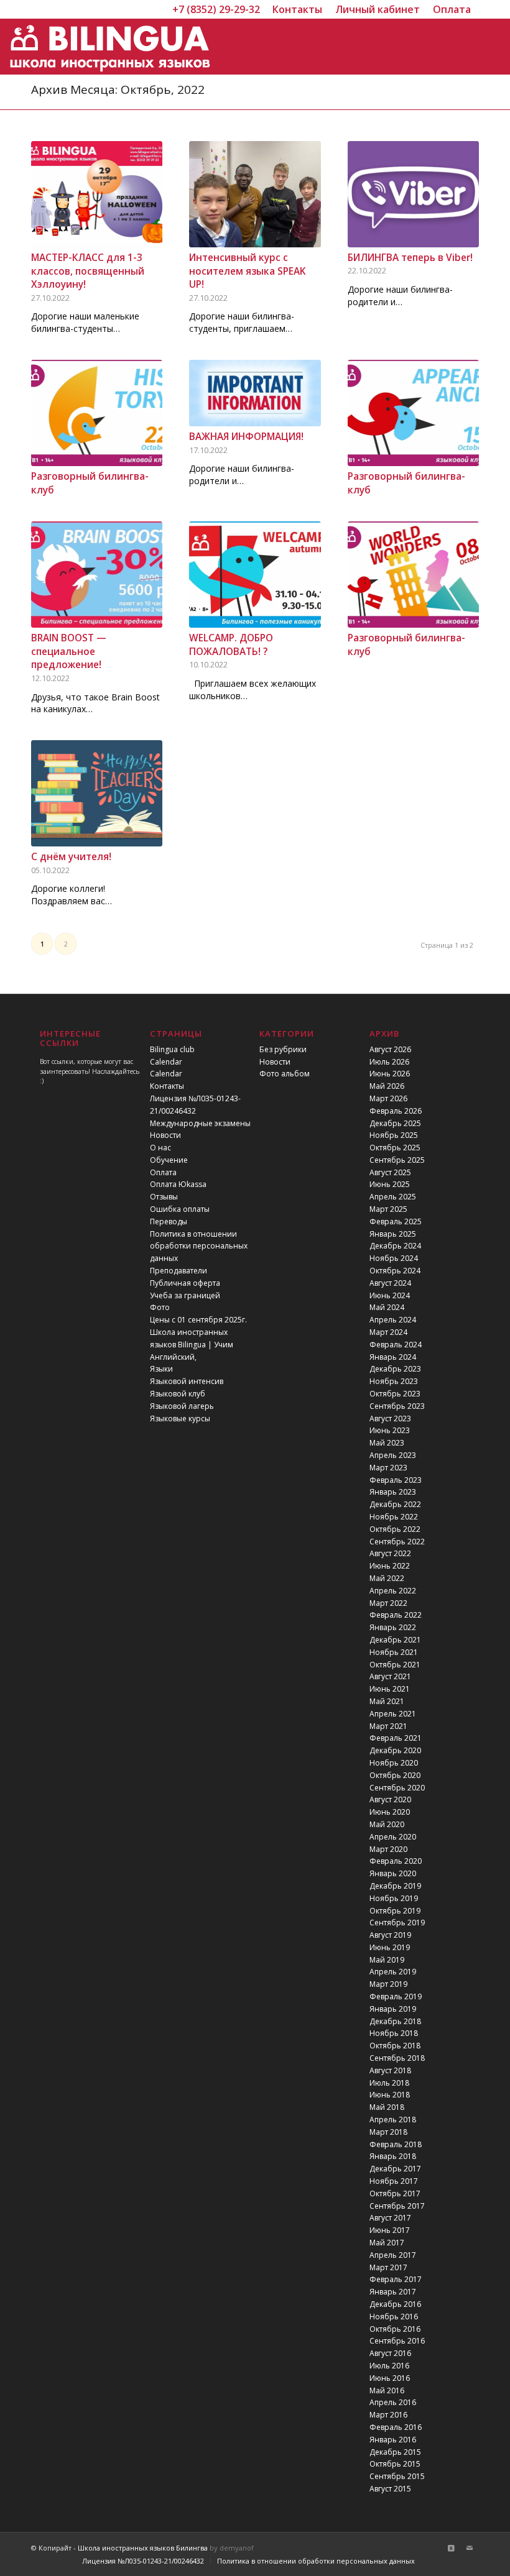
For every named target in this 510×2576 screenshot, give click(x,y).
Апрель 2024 (393, 1320)
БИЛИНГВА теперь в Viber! (410, 258)
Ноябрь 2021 (394, 1652)
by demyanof (232, 2548)
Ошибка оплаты (180, 1209)
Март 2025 (388, 1209)
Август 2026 (390, 1049)
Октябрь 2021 (395, 1665)
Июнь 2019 (390, 1947)
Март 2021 (388, 1726)
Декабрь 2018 (395, 2021)
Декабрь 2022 (395, 1504)
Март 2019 (388, 1984)
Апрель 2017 (393, 2255)
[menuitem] (298, 9)
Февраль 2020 (396, 1861)
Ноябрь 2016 (394, 2317)
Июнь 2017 (390, 2230)
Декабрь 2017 (395, 2169)
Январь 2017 (393, 2292)
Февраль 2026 (396, 1111)
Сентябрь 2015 (397, 2476)
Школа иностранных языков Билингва (143, 2548)
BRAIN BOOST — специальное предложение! (69, 651)
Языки (161, 1369)
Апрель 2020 (393, 1837)
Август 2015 (390, 2489)
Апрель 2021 (393, 1714)
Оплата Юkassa (178, 1184)
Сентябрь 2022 (397, 1542)
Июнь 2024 (390, 1295)
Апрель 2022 (393, 1591)
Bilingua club (172, 1049)
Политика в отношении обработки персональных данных (199, 1246)
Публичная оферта (185, 1283)
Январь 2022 (393, 1627)
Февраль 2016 (396, 2427)
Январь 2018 (393, 2156)
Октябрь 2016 (395, 2329)
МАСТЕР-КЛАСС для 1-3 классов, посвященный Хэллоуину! (88, 271)
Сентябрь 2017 (397, 2206)
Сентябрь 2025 (397, 1160)
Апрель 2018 (393, 2120)
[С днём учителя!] (97, 793)
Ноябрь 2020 (394, 1763)
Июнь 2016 (390, 2378)
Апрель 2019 (393, 1972)
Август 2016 (390, 2353)
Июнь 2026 (390, 1074)
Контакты (167, 1086)
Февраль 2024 (396, 1345)
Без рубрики (283, 1049)
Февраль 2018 (396, 2144)
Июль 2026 (389, 1062)
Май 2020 (387, 1824)
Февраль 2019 (396, 1996)
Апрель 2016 (393, 2402)
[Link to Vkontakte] (451, 2548)
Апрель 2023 (393, 1455)
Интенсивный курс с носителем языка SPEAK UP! (247, 271)
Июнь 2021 (390, 1689)
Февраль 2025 (396, 1222)
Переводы (169, 1222)
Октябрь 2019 (395, 1911)
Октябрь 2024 (395, 1271)
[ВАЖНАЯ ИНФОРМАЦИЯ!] (255, 393)
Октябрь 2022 (395, 1529)
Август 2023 (390, 1419)
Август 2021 (390, 1676)
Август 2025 (390, 1172)
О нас (160, 1148)
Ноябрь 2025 (394, 1135)
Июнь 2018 (390, 2095)
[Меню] (458, 47)
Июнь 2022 (390, 1566)
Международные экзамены (200, 1123)
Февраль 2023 (396, 1480)
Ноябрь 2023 (394, 1381)
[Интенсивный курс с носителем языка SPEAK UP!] (255, 194)
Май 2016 (387, 2390)
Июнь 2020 (390, 1812)
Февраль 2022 (396, 1615)
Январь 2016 (393, 2440)
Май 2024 (387, 1307)
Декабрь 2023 (395, 1369)
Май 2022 (387, 1578)
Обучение (169, 1160)
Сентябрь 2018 (397, 2058)
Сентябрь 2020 (397, 1788)
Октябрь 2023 (395, 1394)
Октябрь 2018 (395, 2046)
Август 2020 (390, 1799)
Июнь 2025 (390, 1184)
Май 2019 (387, 1960)
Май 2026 (387, 1086)
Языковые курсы (180, 1419)
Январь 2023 (393, 1492)
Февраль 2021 (396, 1738)
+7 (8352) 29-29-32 (216, 9)
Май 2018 (387, 2107)
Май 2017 (387, 2243)
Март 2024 (388, 1332)
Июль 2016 (389, 2366)
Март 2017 (388, 2267)
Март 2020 (388, 1849)
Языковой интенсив (187, 1381)
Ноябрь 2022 (394, 1517)
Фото (160, 1307)
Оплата (163, 1172)
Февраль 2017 (396, 2279)
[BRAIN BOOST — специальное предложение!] (97, 575)
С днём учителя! (71, 857)
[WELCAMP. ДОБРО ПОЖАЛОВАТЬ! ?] (255, 575)
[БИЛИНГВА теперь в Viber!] (413, 194)
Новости (165, 1135)
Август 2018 (390, 2070)
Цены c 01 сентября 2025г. (198, 1320)
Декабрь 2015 (395, 2452)
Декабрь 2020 (395, 1750)
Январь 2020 (393, 1873)
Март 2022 (388, 1603)
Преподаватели (178, 1271)
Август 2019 (390, 1935)
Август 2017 (390, 2218)
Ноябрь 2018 (394, 2033)
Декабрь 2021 (395, 1640)
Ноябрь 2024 (394, 1258)
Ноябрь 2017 (394, 2181)
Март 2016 (388, 2415)
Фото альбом (285, 1074)
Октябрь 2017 (395, 2193)
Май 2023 (387, 1443)
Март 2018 (388, 2132)
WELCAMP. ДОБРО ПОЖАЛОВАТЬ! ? (231, 645)
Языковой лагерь (182, 1406)
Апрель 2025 (393, 1197)
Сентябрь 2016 (397, 2341)
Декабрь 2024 (395, 1246)
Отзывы (164, 1197)
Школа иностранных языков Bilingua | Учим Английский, (192, 1345)
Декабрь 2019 (395, 1886)
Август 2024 (390, 1283)
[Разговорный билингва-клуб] (97, 413)
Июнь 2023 (390, 1430)
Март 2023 (388, 1468)
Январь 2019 (393, 2009)
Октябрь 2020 (395, 1775)
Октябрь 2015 (395, 2464)
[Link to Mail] (470, 2548)
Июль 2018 (389, 2083)
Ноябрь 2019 (394, 1898)
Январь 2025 (393, 1234)
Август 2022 (390, 1553)
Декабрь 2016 (395, 2304)
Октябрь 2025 (395, 1148)
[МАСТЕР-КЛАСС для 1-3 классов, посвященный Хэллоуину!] (97, 194)
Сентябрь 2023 (397, 1406)
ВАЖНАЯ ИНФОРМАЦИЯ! (246, 437)
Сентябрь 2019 (397, 1923)
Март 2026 (388, 1098)
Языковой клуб (178, 1394)
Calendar (166, 1062)
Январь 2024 (393, 1357)
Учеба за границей (185, 1295)
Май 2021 (387, 1701)
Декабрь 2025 (395, 1123)
